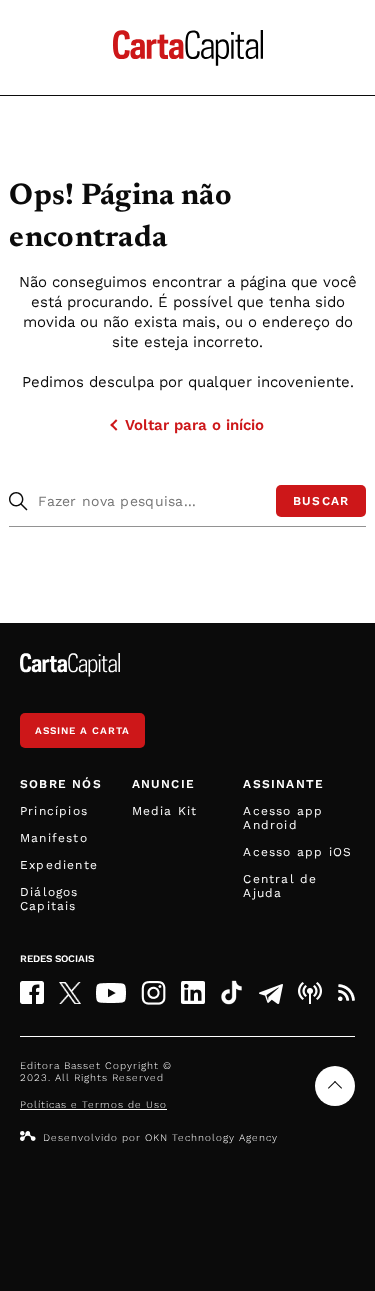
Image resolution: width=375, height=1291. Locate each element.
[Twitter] (70, 993)
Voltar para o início (194, 425)
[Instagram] (153, 992)
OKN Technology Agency (211, 1137)
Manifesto (54, 838)
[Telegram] (271, 993)
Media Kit (165, 811)
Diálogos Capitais (49, 899)
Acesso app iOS (297, 852)
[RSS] (346, 993)
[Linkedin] (193, 992)
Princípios (54, 811)
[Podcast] (310, 993)
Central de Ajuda (280, 886)
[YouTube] (111, 993)
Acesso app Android (283, 818)
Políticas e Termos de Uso (93, 1104)
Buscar (321, 501)
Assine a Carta (82, 730)
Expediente (59, 865)
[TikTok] (231, 992)
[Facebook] (32, 992)
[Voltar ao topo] (335, 1086)
